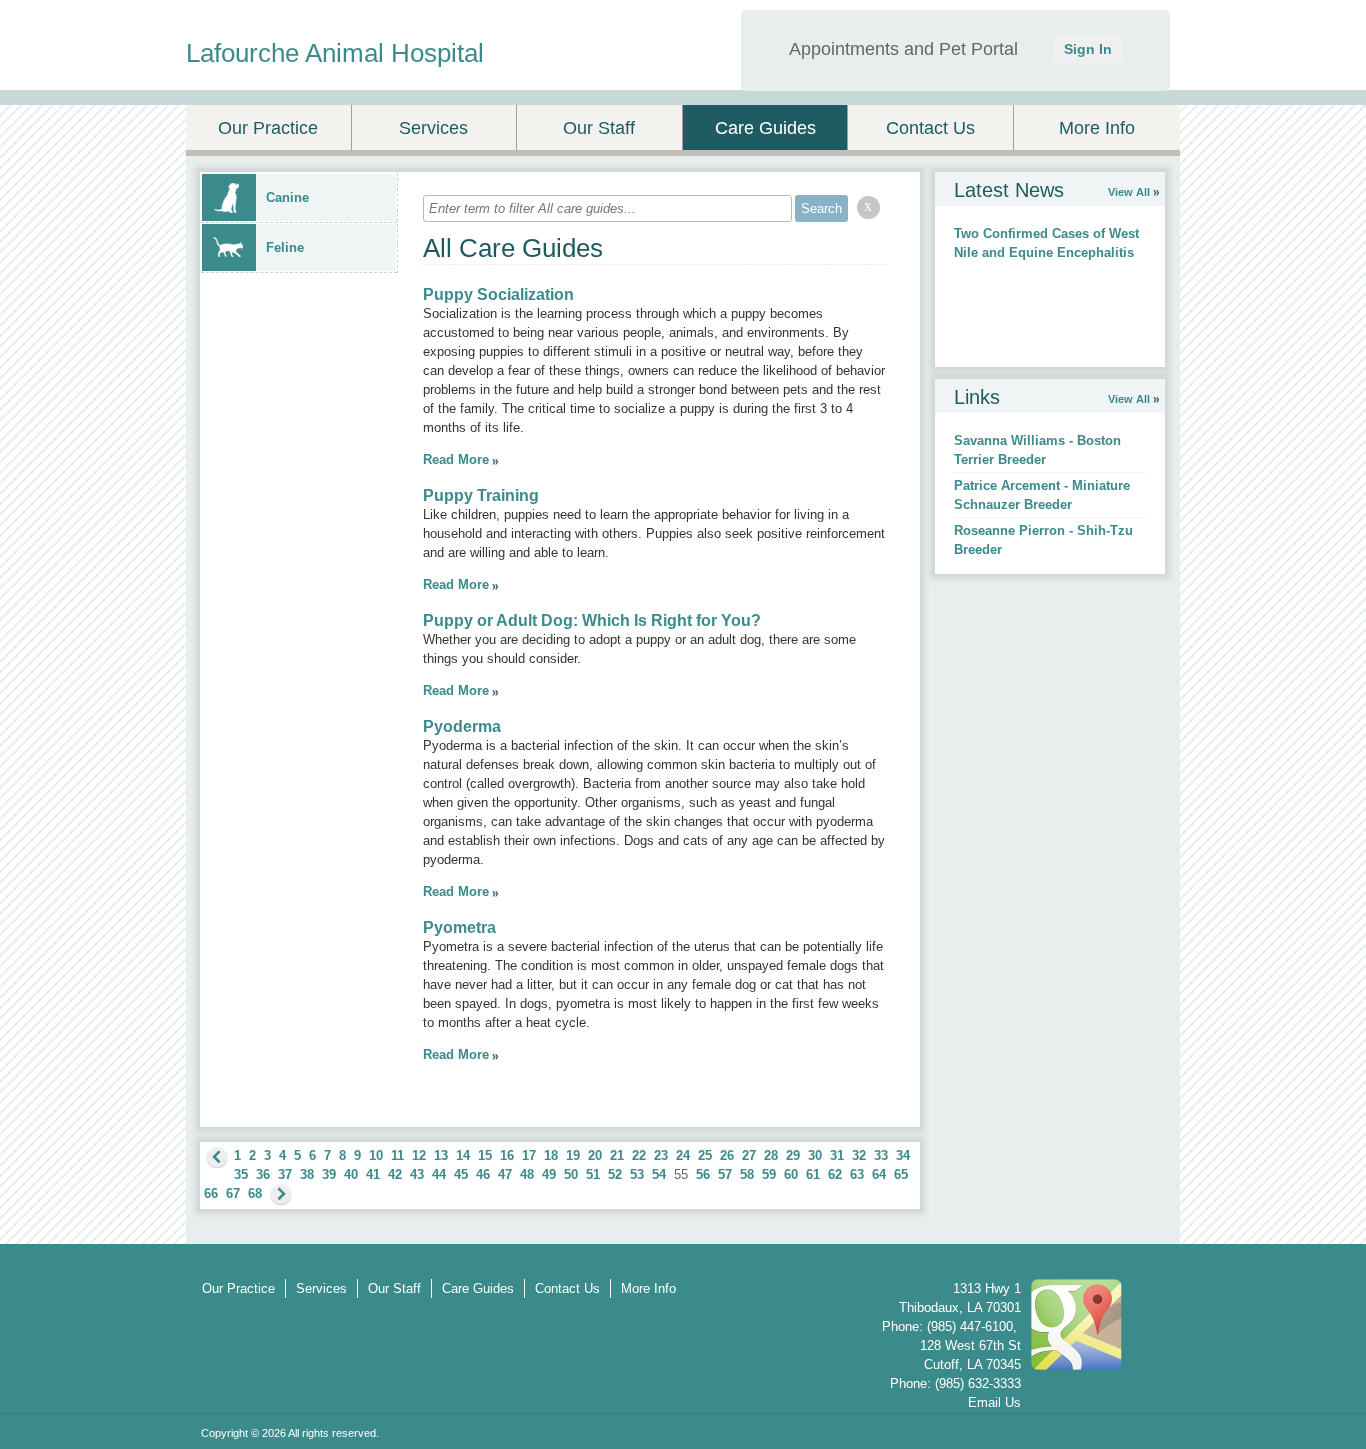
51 (593, 1174)
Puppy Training (481, 495)
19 (573, 1155)
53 (637, 1174)
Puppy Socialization (498, 294)
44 (439, 1174)
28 (771, 1155)
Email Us (994, 1402)
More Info (1097, 128)
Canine (287, 197)
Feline (285, 247)
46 (483, 1174)
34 (903, 1155)
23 (661, 1155)
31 (837, 1155)
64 (879, 1174)
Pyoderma (462, 726)
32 (859, 1155)
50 (571, 1174)
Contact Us (930, 128)
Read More (456, 459)
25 (705, 1155)
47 (505, 1174)
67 (233, 1193)
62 (835, 1174)
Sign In (1088, 49)
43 (417, 1174)
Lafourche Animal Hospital (335, 53)
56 (703, 1174)
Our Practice (268, 128)
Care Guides (765, 128)
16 (507, 1155)
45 (461, 1174)
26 (727, 1155)
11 (397, 1155)
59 (769, 1174)
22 (639, 1155)
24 (683, 1155)
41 (373, 1174)
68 (255, 1193)
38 (307, 1174)
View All (1129, 192)
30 (815, 1155)
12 (419, 1155)
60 (791, 1174)
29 (793, 1155)
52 (615, 1174)
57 (725, 1174)
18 (551, 1155)
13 (441, 1155)
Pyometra (459, 927)
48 (527, 1174)
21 (617, 1155)
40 (351, 1174)
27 (749, 1155)
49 (549, 1174)
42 (395, 1174)
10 (376, 1155)
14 (463, 1155)
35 (241, 1174)
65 (901, 1174)
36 (263, 1174)
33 (881, 1155)
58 (747, 1174)
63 (857, 1174)
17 (529, 1155)
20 (595, 1155)
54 (659, 1174)
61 (813, 1174)
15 (485, 1155)
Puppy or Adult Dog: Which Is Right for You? (592, 620)
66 (211, 1193)
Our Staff (599, 128)
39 (329, 1174)
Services (433, 128)
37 (285, 1174)
